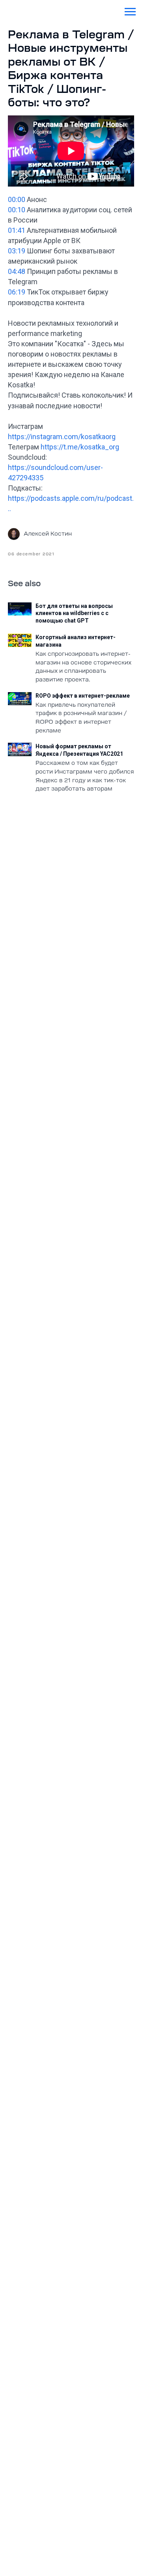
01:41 (17, 230)
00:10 (17, 210)
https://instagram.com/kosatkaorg (62, 437)
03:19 (17, 251)
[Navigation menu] (130, 12)
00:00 (17, 199)
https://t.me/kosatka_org (80, 447)
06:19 (17, 292)
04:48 (17, 271)
